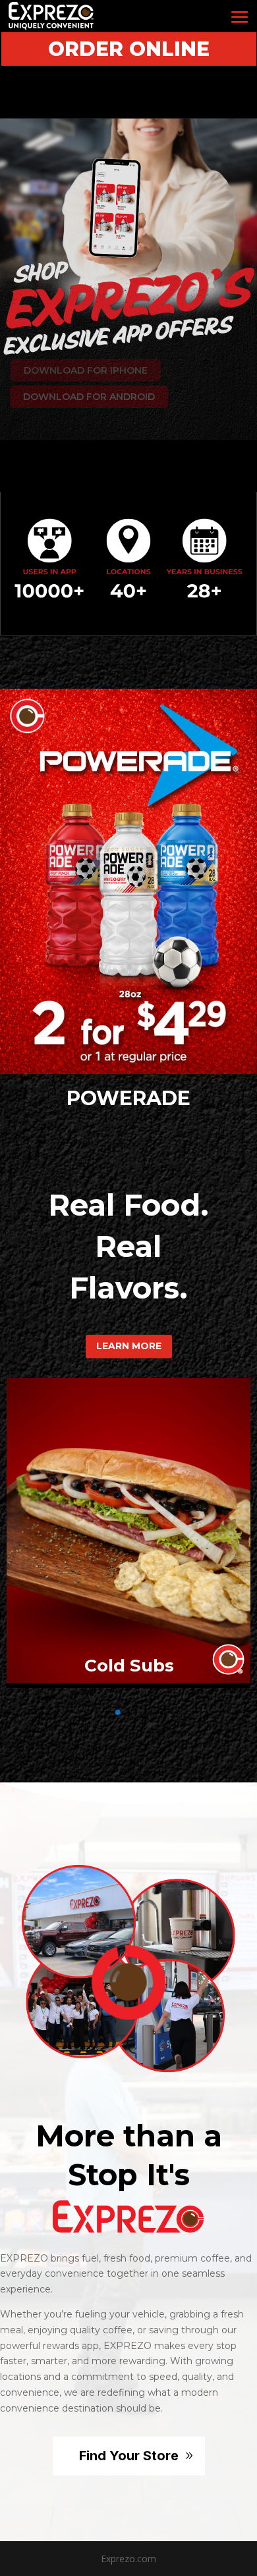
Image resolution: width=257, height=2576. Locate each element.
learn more (129, 1346)
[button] (66, 1713)
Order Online (129, 49)
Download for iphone (80, 370)
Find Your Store (129, 2456)
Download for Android (84, 397)
